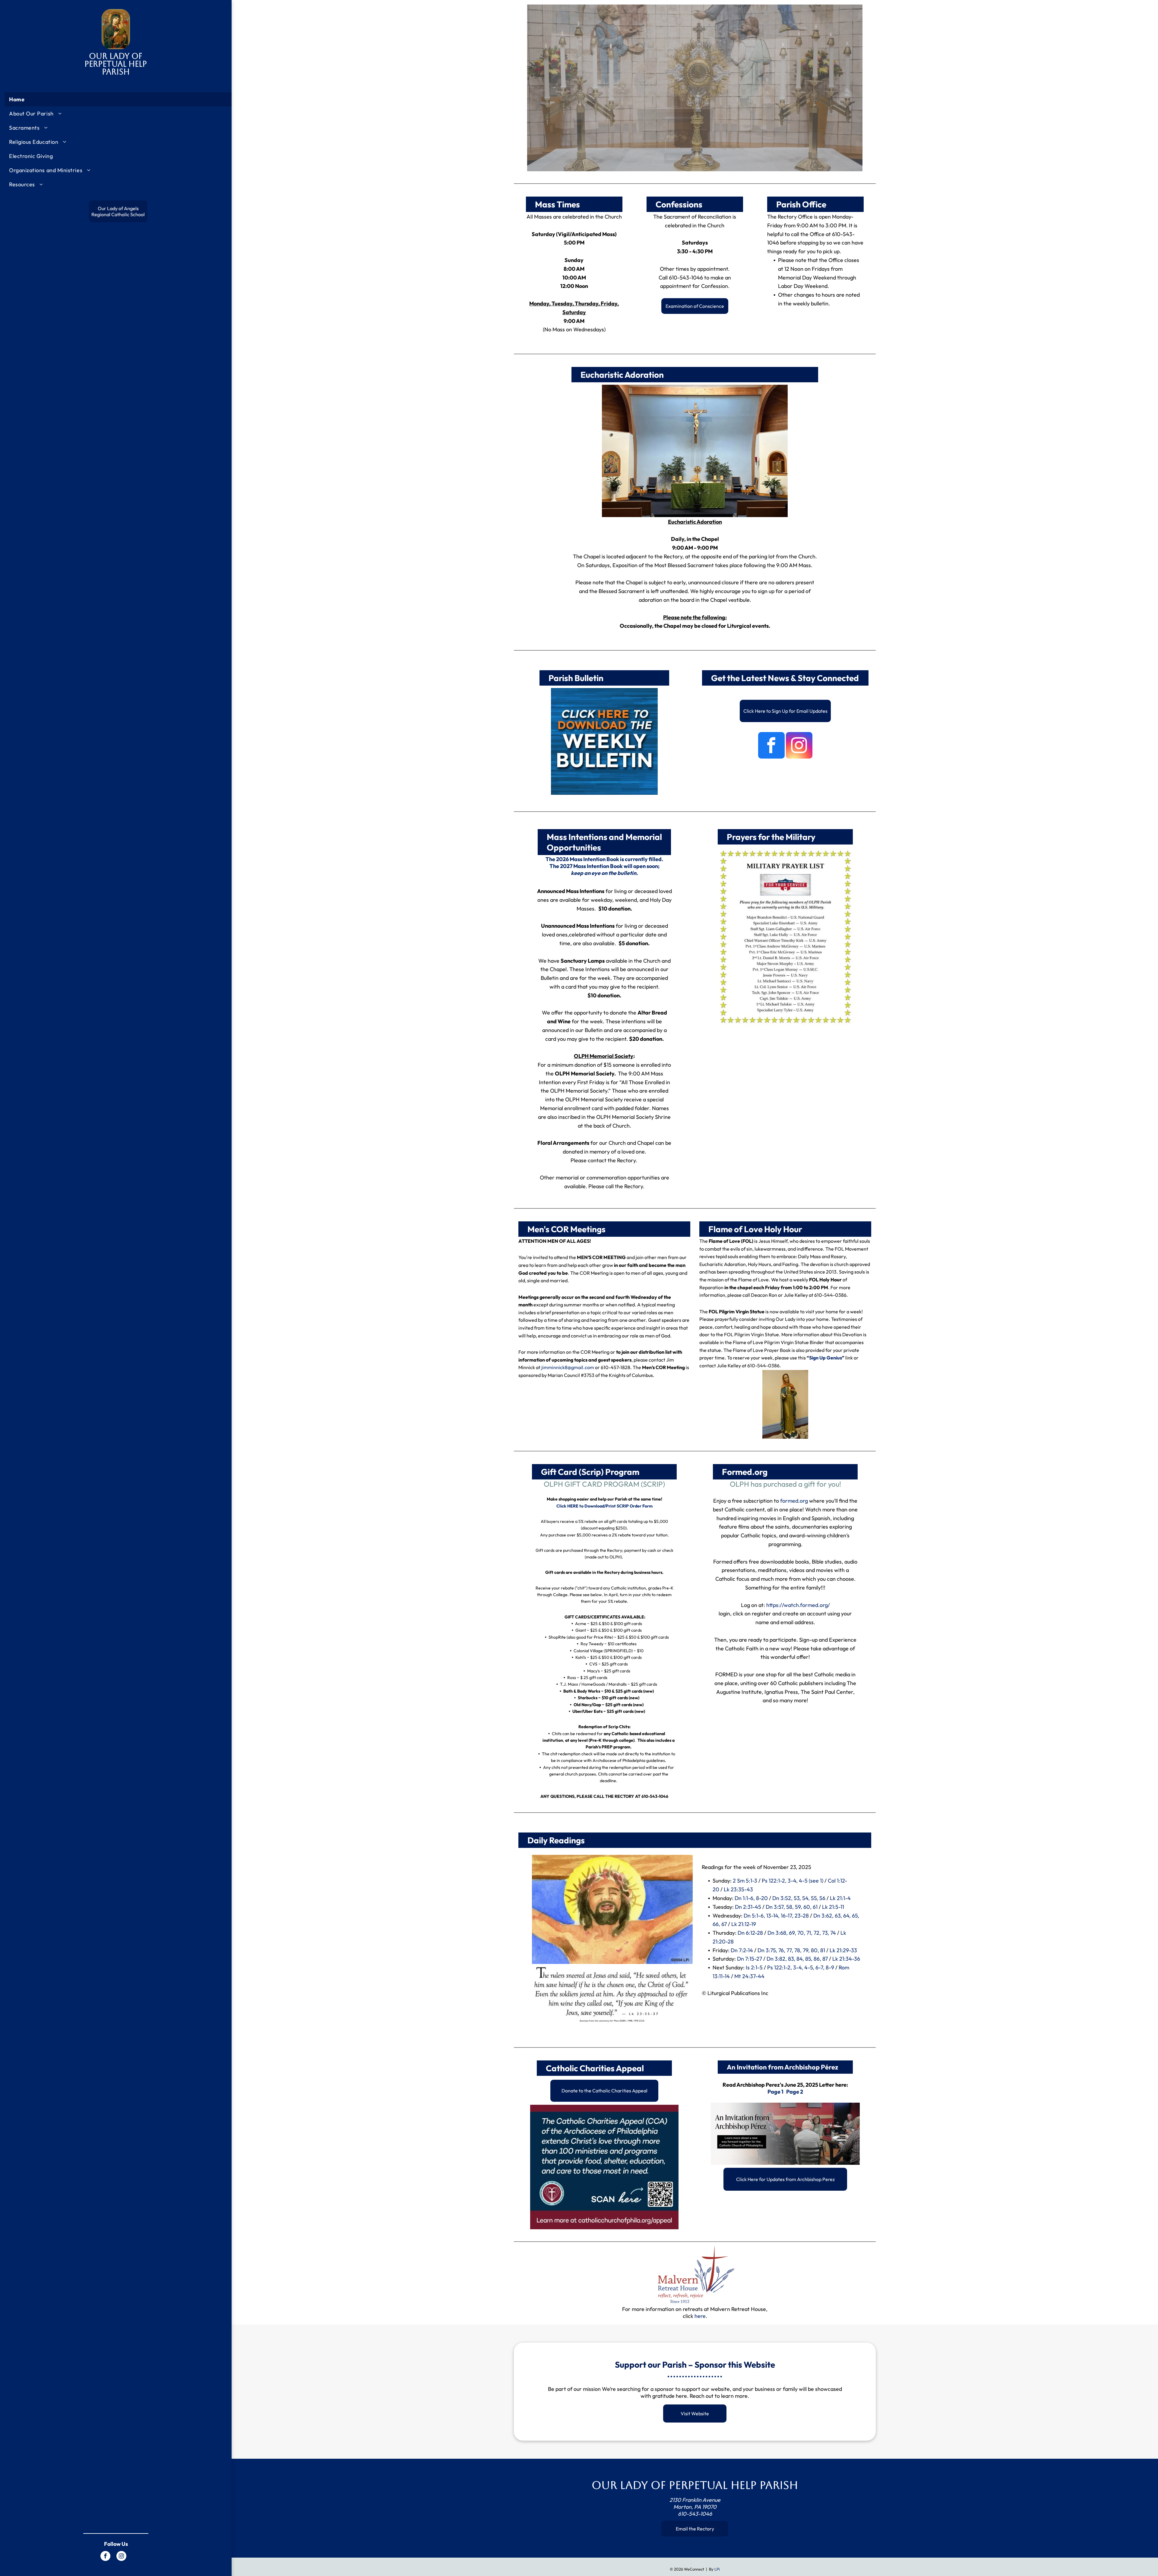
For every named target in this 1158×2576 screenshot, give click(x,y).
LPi (717, 2569)
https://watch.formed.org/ (798, 1605)
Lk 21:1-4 (840, 1898)
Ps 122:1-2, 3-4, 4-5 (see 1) (793, 1881)
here (700, 2316)
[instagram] (121, 2557)
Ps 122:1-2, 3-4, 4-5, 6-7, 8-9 (801, 1967)
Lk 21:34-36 (846, 1959)
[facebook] (105, 2557)
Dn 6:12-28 (750, 1933)
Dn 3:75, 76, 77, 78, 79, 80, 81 (791, 1950)
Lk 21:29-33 (843, 1950)
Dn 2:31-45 (748, 1907)
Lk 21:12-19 (744, 1924)
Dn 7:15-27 (750, 1959)
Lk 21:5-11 (833, 1907)
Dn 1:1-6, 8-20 (751, 1898)
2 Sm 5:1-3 (745, 1881)
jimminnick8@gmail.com (568, 1367)
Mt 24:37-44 (749, 1976)
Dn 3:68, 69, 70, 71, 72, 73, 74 (802, 1933)
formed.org (795, 1501)
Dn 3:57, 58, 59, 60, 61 (792, 1907)
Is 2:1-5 (754, 1967)
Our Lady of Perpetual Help (116, 60)
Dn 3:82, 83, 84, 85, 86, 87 (797, 1959)
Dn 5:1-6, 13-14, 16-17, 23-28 (776, 1916)
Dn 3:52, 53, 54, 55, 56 (799, 1898)
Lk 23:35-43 (738, 1889)
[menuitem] (118, 99)
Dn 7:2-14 (742, 1950)
